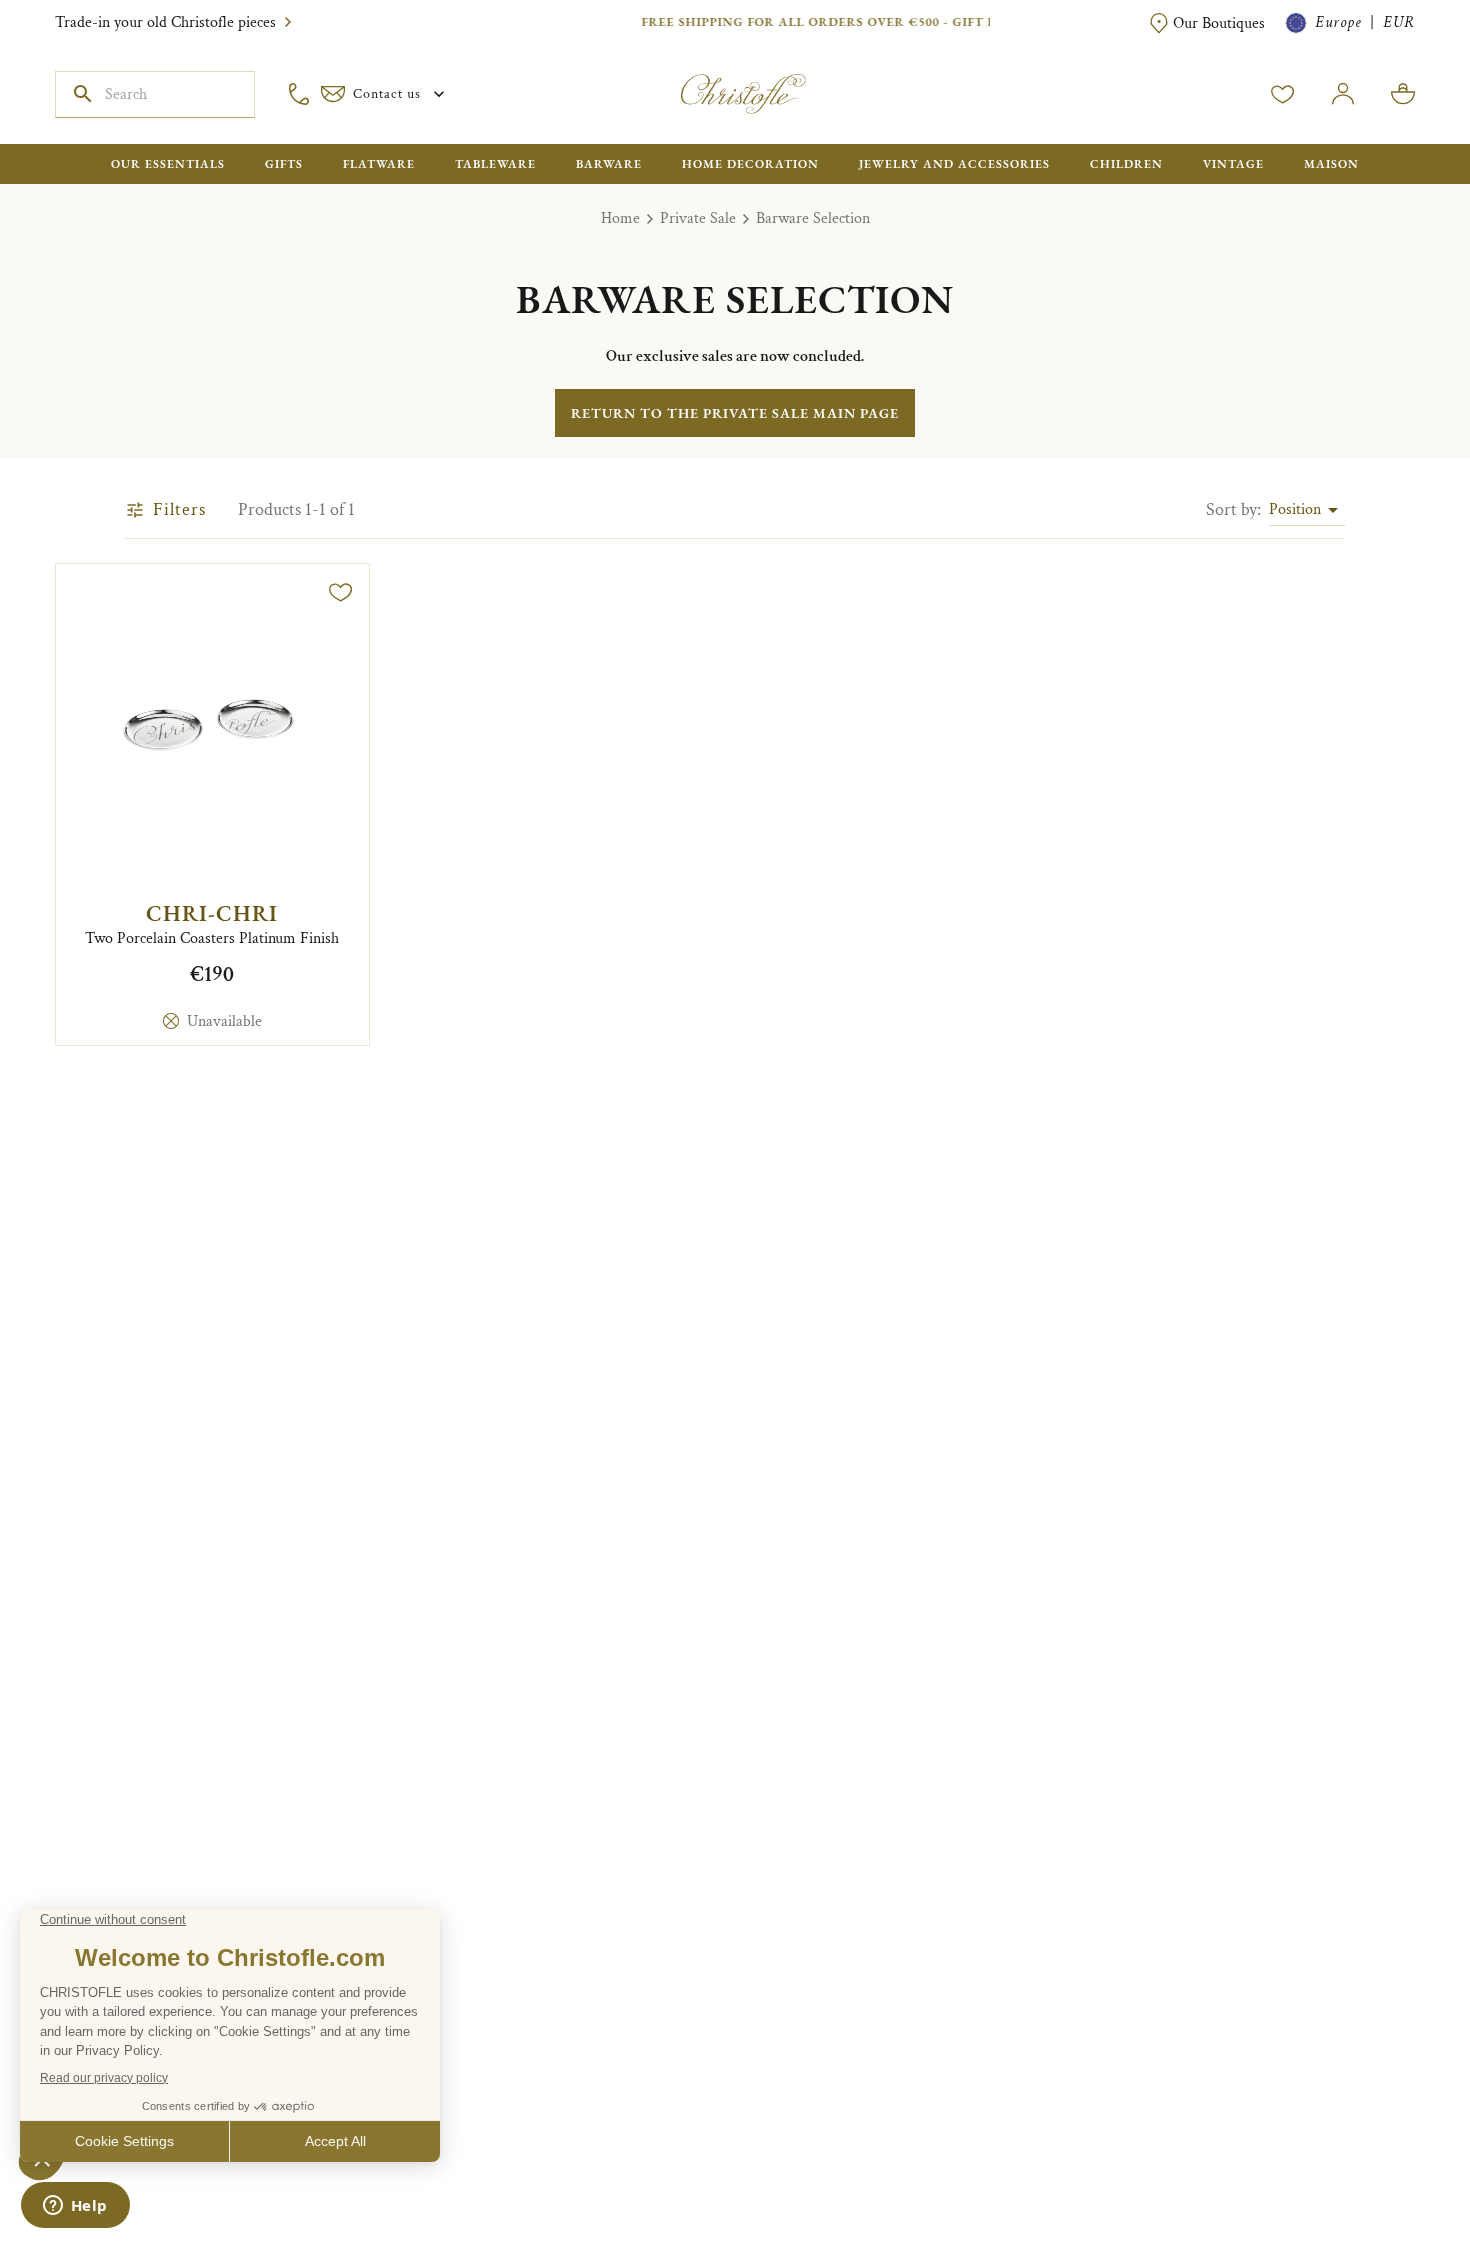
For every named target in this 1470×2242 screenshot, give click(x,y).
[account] (1283, 94)
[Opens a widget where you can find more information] (75, 2207)
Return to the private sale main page (735, 413)
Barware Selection (813, 218)
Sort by (1233, 509)
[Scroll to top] (1392, 2164)
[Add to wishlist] (341, 592)
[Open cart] (1403, 94)
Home (620, 218)
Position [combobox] (1295, 509)
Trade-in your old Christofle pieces (165, 22)
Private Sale (698, 218)
